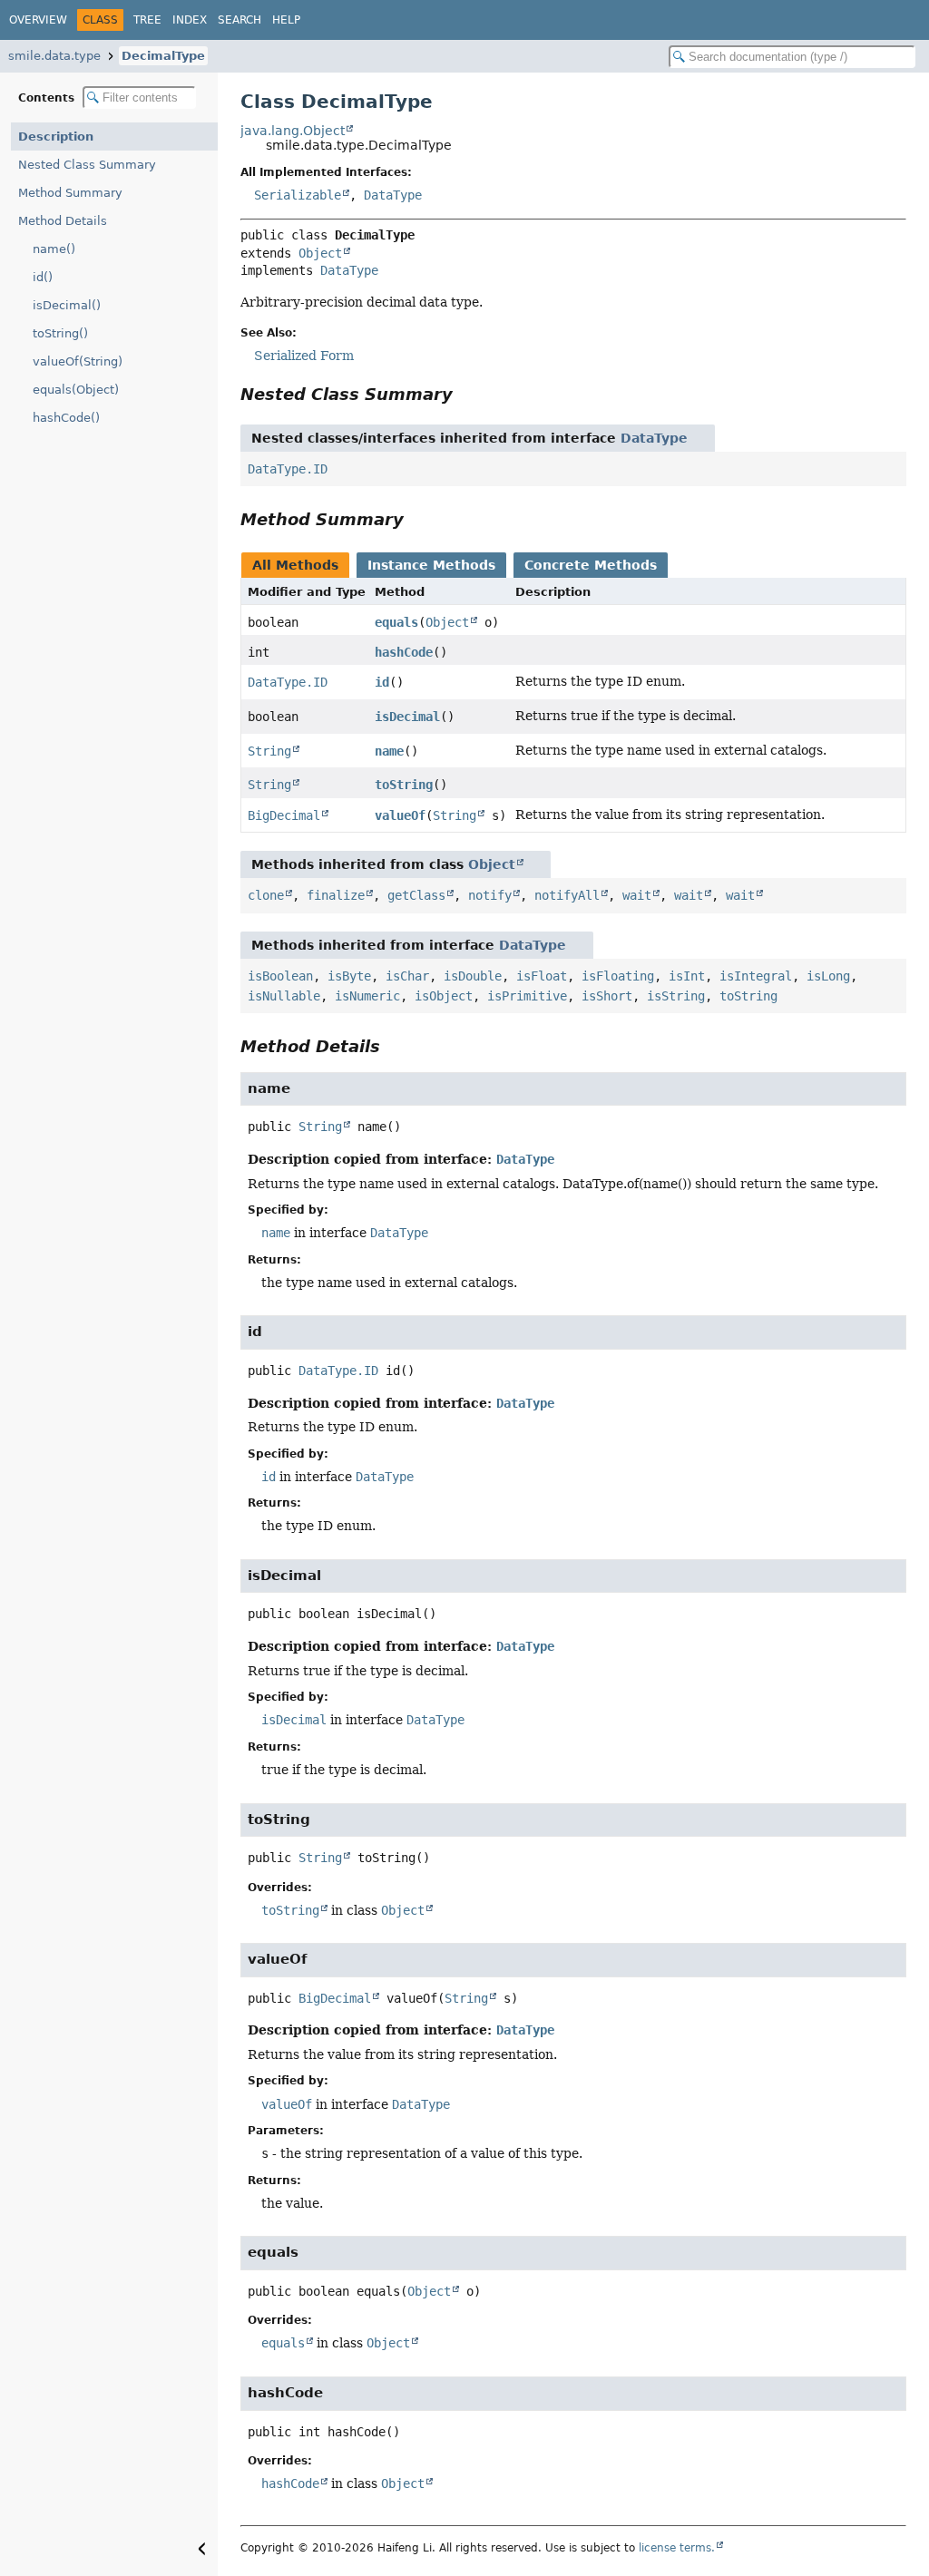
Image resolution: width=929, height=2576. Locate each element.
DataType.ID (288, 469)
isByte (349, 976)
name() (54, 249)
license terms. (677, 2548)
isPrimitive (527, 996)
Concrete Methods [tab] (591, 565)
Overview (38, 20)
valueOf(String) (78, 361)
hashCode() (66, 418)
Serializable (298, 195)
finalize (336, 895)
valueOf (400, 815)
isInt (687, 976)
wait (637, 895)
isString (676, 996)
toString (404, 785)
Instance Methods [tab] (431, 565)
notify (490, 895)
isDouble (473, 976)
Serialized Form (304, 356)
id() (43, 277)
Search (240, 20)
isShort (607, 996)
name (389, 751)
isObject (444, 996)
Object (320, 253)
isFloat (542, 976)
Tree (147, 20)
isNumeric (367, 996)
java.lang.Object (293, 131)
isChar (407, 976)
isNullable (284, 996)
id (382, 682)
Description (56, 137)
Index (190, 20)
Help (286, 20)
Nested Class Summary (87, 165)
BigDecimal (284, 815)
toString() (60, 333)
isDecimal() (67, 305)
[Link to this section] (465, 394)
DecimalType (163, 56)
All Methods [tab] (295, 565)
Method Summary (70, 193)
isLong (828, 976)
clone (266, 895)
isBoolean (280, 976)
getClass (416, 895)
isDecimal (407, 717)
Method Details (63, 221)
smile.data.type (54, 56)
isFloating (618, 976)
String (269, 751)
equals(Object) (76, 390)
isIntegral (756, 976)
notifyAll (567, 895)
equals (396, 622)
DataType (393, 195)
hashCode (404, 652)
